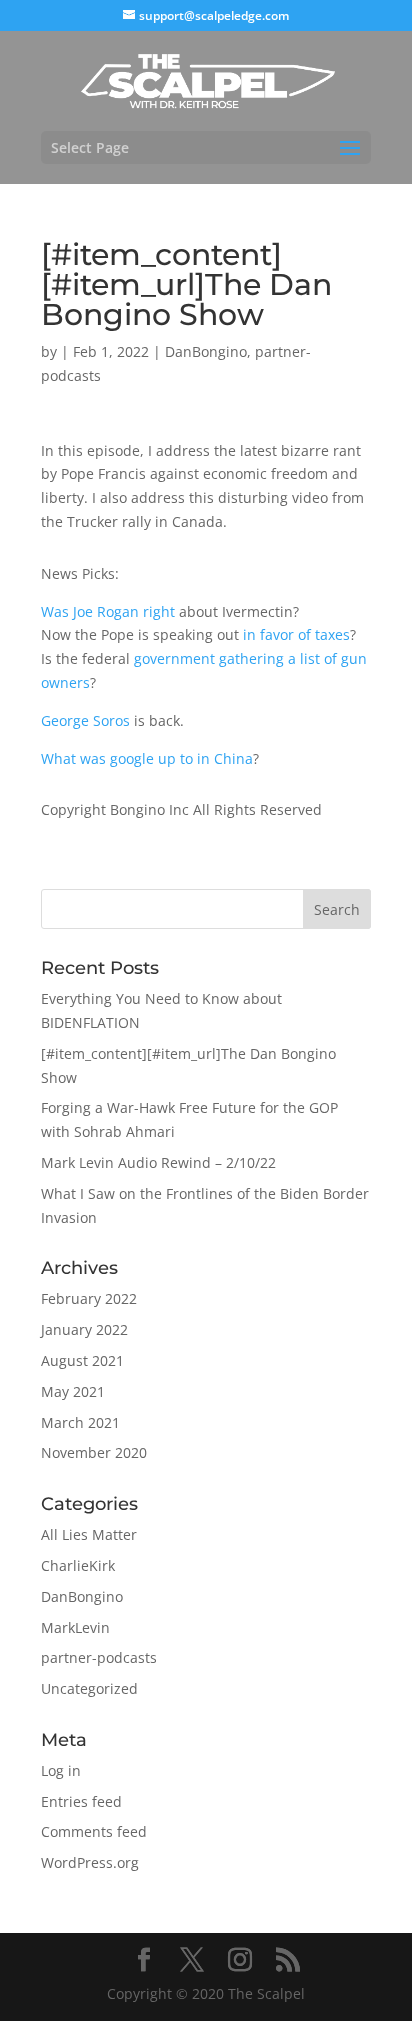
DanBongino (206, 351)
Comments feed (94, 1831)
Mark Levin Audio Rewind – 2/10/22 (158, 1162)
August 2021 (82, 1360)
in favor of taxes (296, 634)
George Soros (85, 720)
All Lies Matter (89, 1534)
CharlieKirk (78, 1565)
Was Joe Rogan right (108, 611)
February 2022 (89, 1298)
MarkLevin (75, 1627)
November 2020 (94, 1452)
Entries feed (81, 1801)
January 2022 (84, 1329)
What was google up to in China (147, 758)
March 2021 (80, 1422)
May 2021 (73, 1391)
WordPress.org (90, 1862)
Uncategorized (89, 1688)
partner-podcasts (99, 1657)
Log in (61, 1770)
